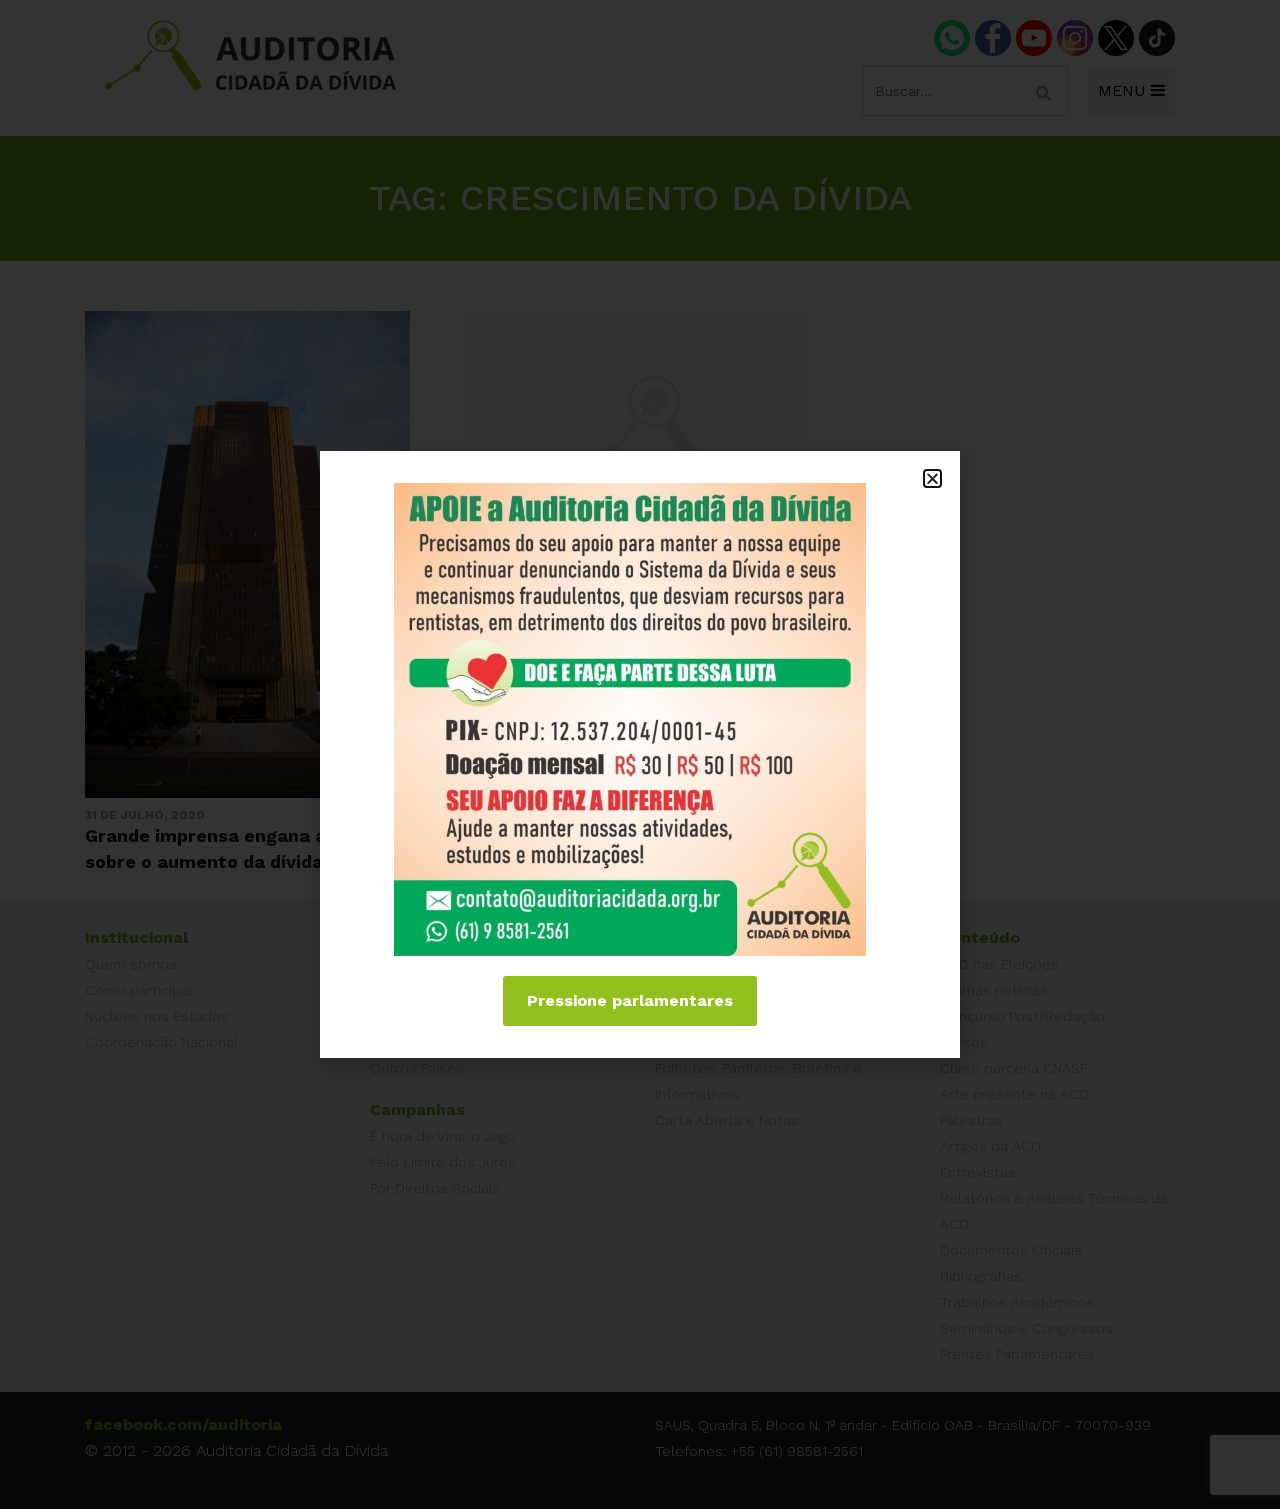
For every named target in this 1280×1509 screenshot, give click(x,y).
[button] (932, 478)
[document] (640, 754)
